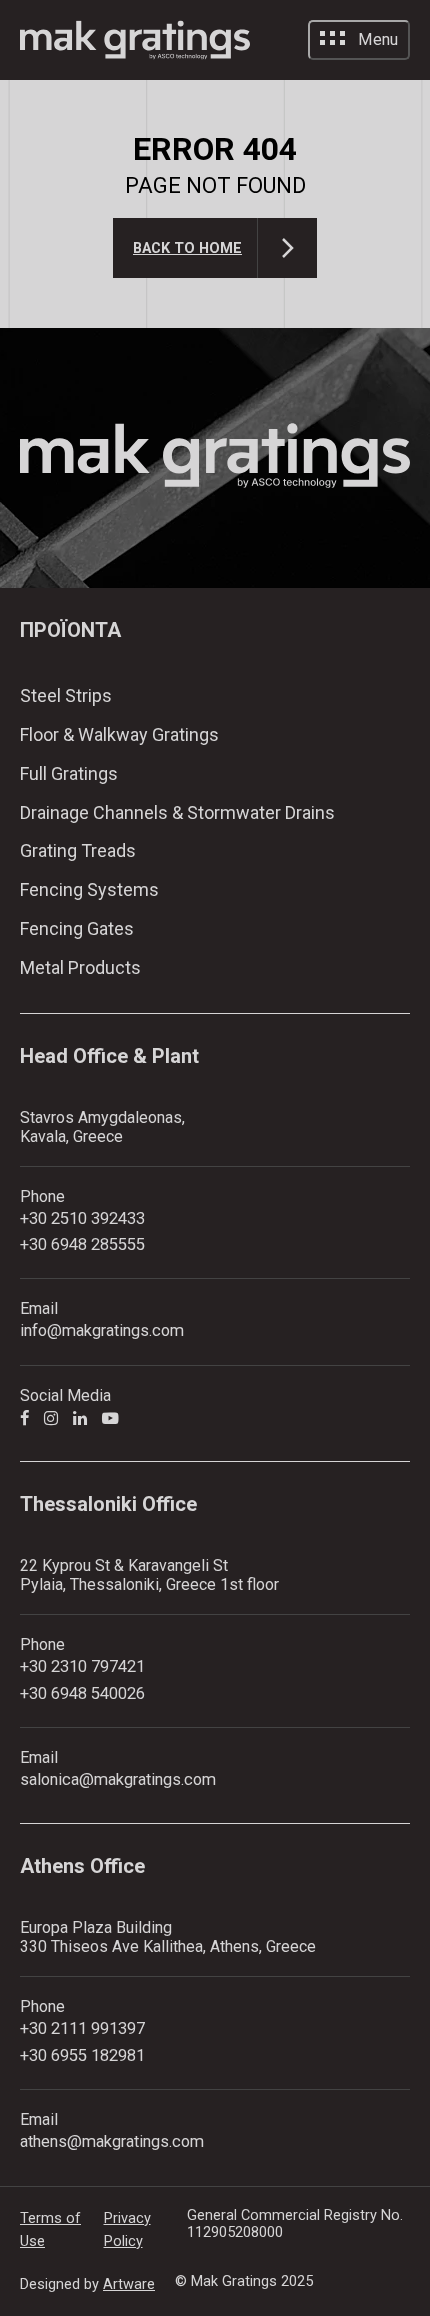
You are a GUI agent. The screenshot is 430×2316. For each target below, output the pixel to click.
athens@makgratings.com (112, 2141)
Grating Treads (78, 850)
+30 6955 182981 (82, 2055)
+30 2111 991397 (82, 2028)
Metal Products (80, 967)
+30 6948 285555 (82, 1244)
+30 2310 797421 (82, 1666)
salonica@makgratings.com (118, 1779)
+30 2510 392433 (82, 1218)
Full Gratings (69, 773)
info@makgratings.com (102, 1330)
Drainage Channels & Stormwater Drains (177, 812)
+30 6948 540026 (82, 1693)
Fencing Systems (89, 889)
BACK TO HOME (187, 248)
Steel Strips (66, 695)
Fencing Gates (77, 928)
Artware (129, 2284)
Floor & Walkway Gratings (119, 734)
